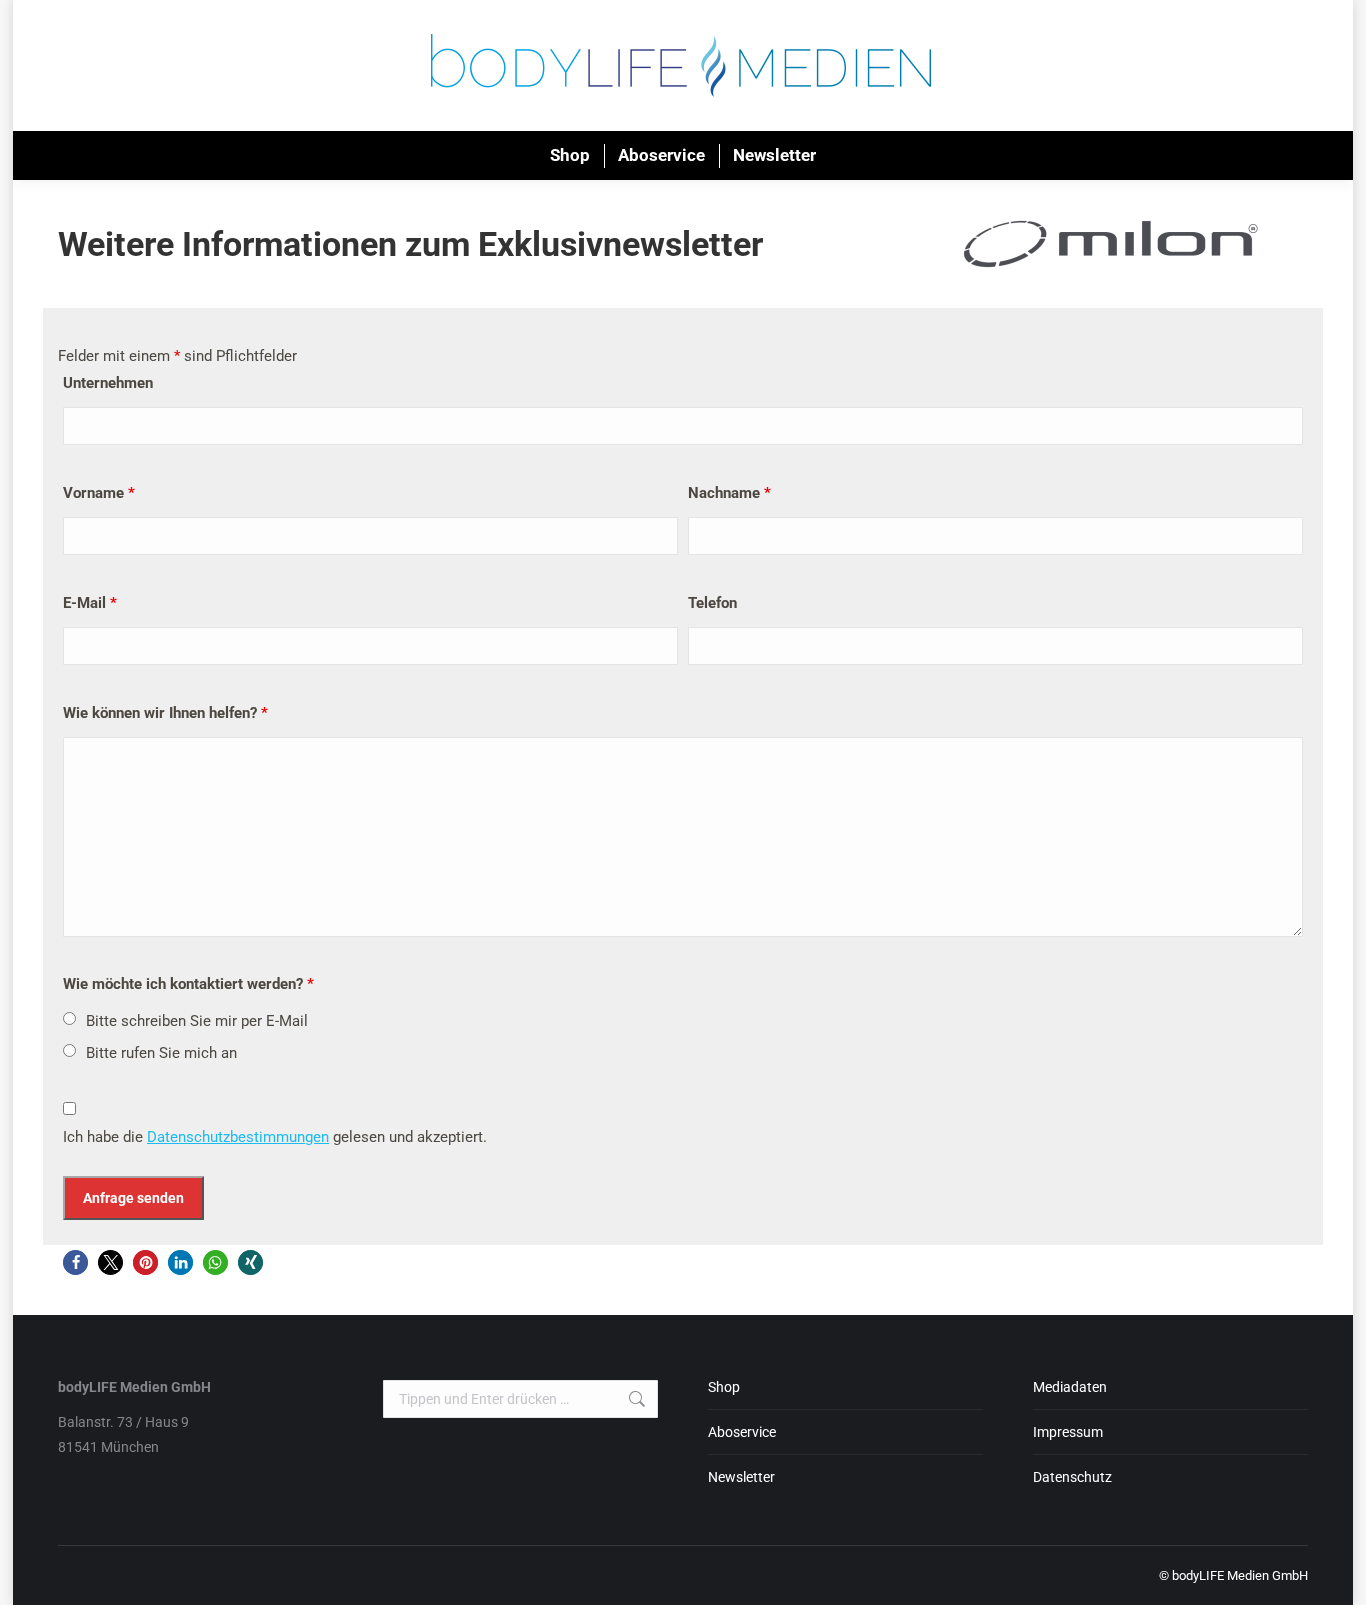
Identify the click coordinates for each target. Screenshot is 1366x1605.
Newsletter (741, 1477)
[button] (75, 1262)
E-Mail (90, 603)
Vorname (99, 493)
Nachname (729, 493)
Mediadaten (1070, 1387)
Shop (724, 1387)
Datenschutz (1072, 1477)
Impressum (1068, 1432)
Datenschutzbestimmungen (238, 1137)
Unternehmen (108, 383)
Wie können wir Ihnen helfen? (165, 713)
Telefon (712, 603)
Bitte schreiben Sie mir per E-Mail (197, 1021)
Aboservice (742, 1432)
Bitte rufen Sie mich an (161, 1053)
